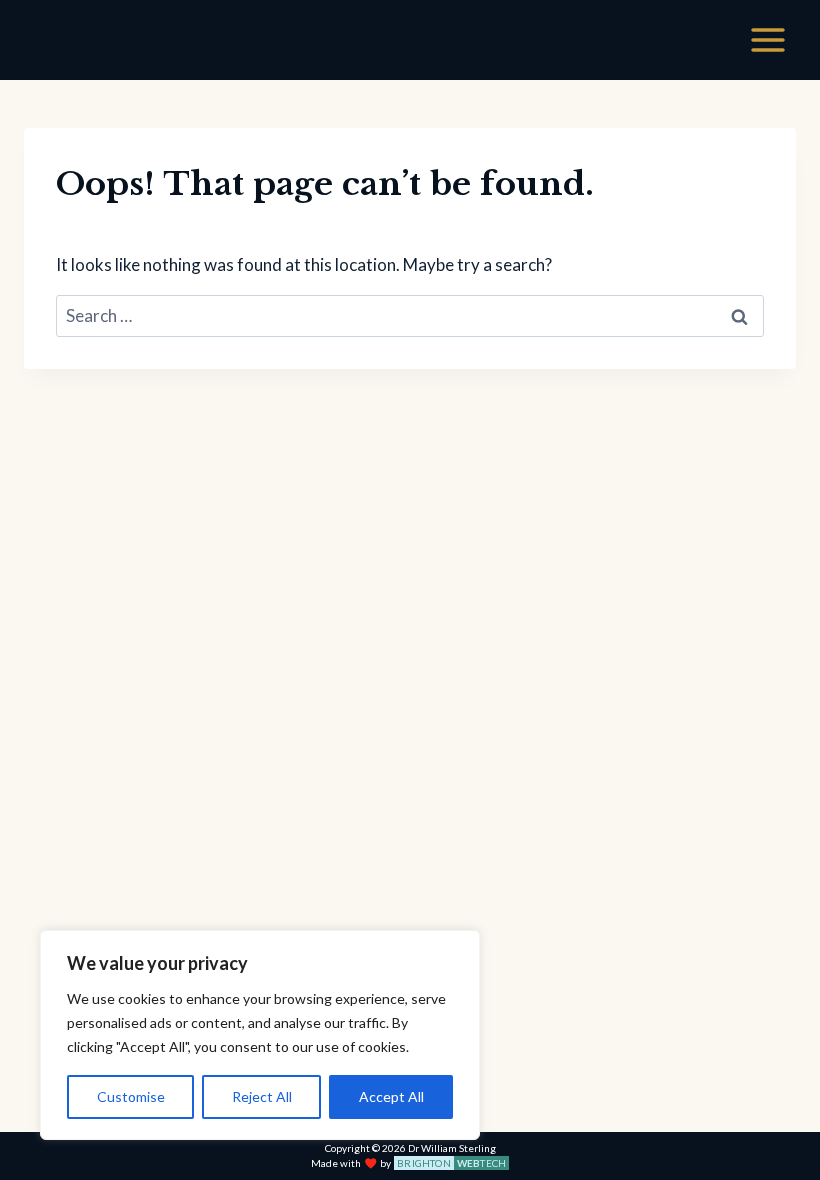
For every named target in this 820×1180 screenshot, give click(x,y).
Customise (131, 1096)
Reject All (262, 1096)
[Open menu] (767, 39)
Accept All (391, 1096)
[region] (260, 1035)
